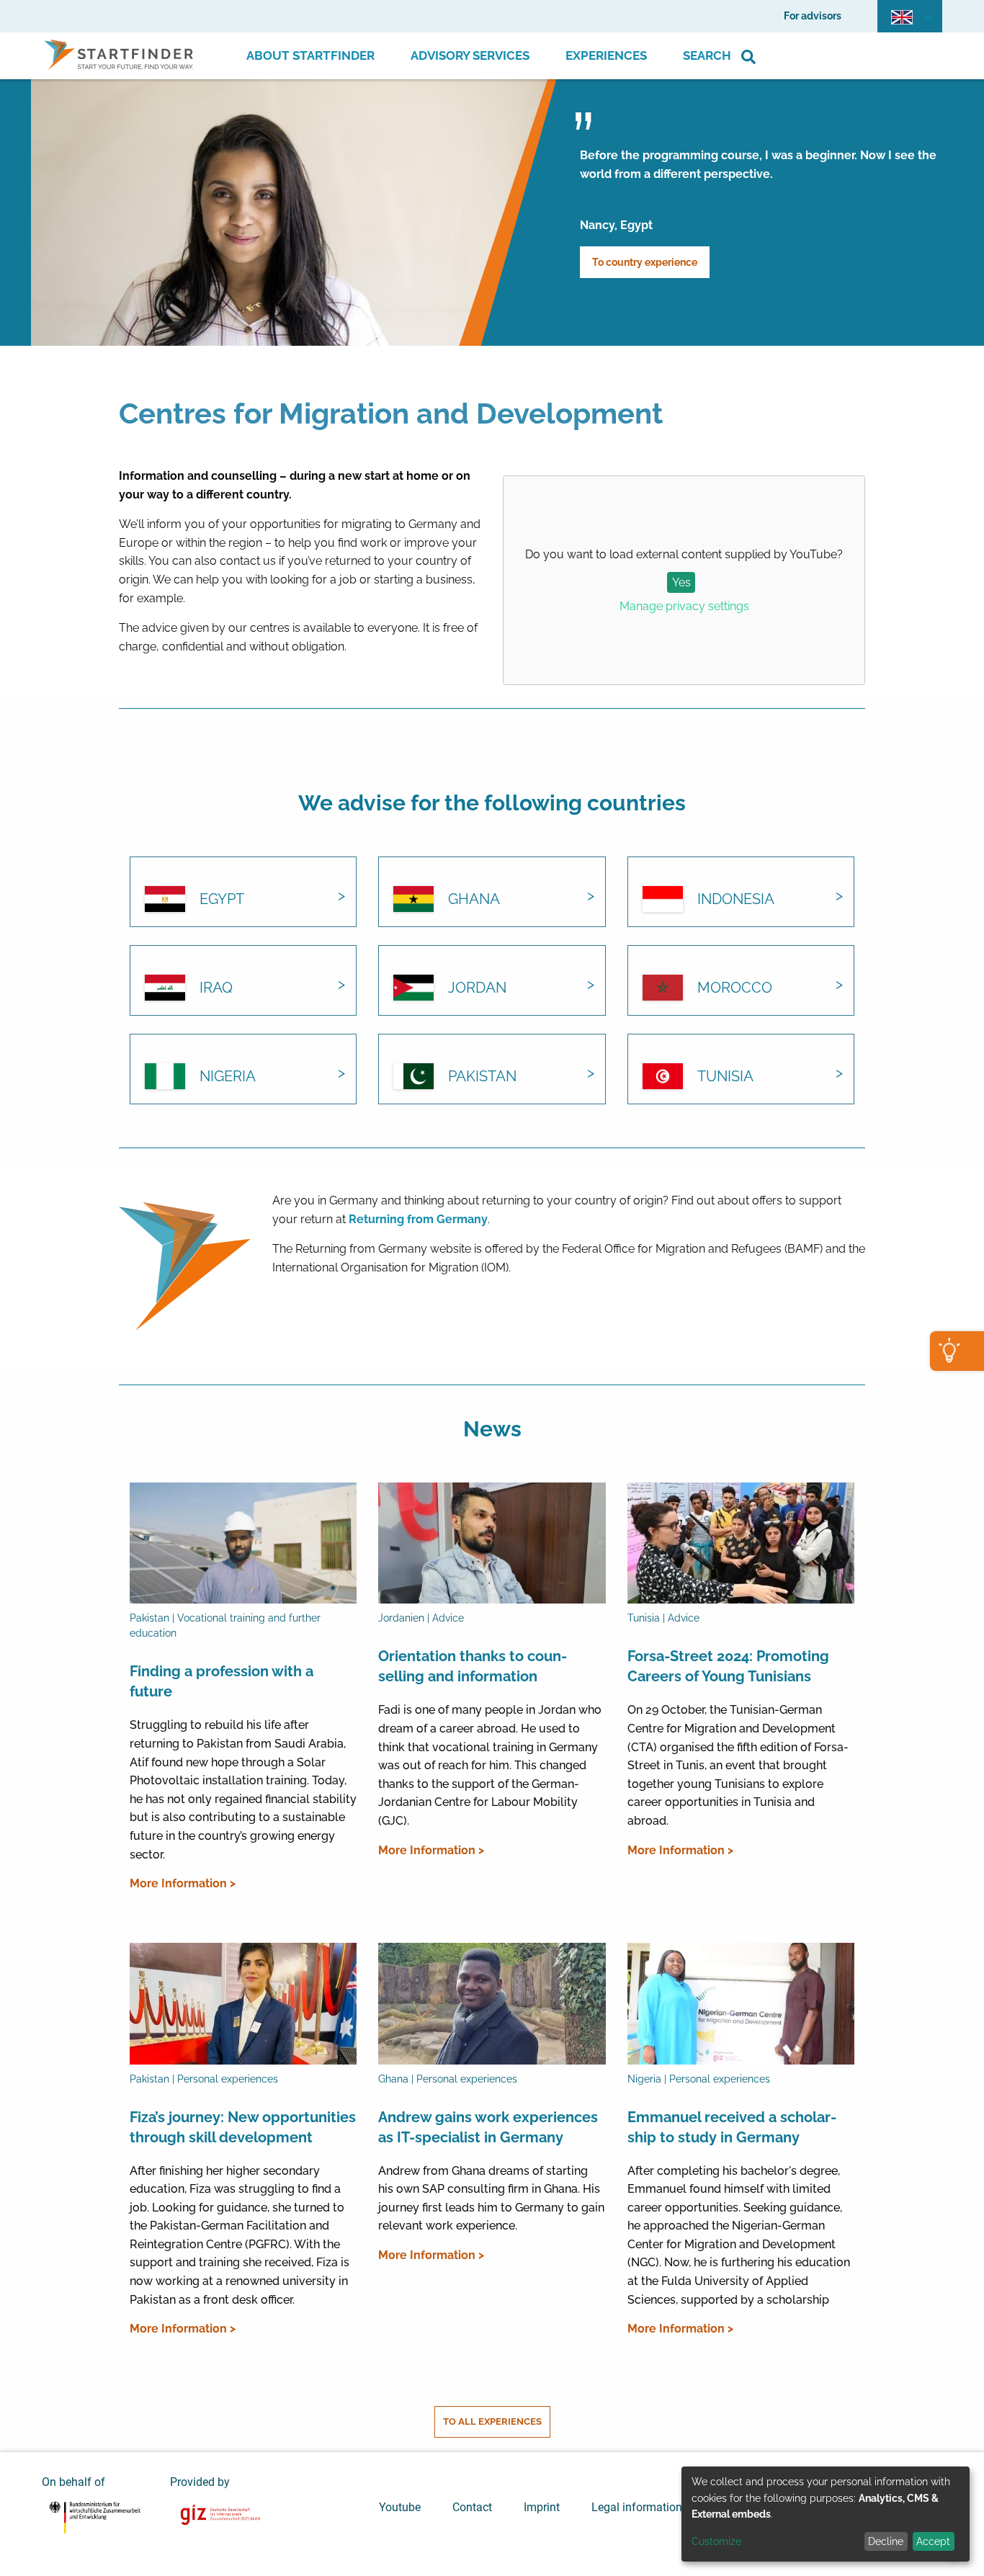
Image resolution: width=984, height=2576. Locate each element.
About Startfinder (310, 55)
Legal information (637, 2507)
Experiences (606, 55)
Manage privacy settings (684, 606)
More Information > (183, 1883)
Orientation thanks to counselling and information (473, 1666)
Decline (886, 2541)
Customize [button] (716, 2541)
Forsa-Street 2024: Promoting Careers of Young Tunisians (728, 1666)
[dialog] (826, 2514)
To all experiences (492, 2421)
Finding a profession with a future (222, 1681)
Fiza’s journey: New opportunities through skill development (243, 2127)
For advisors (813, 16)
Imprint (542, 2507)
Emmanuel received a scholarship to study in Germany (732, 2127)
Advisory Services (470, 55)
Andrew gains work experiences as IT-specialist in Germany (488, 2127)
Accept (933, 2541)
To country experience (645, 262)
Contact (472, 2507)
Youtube (400, 2507)
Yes (681, 582)
